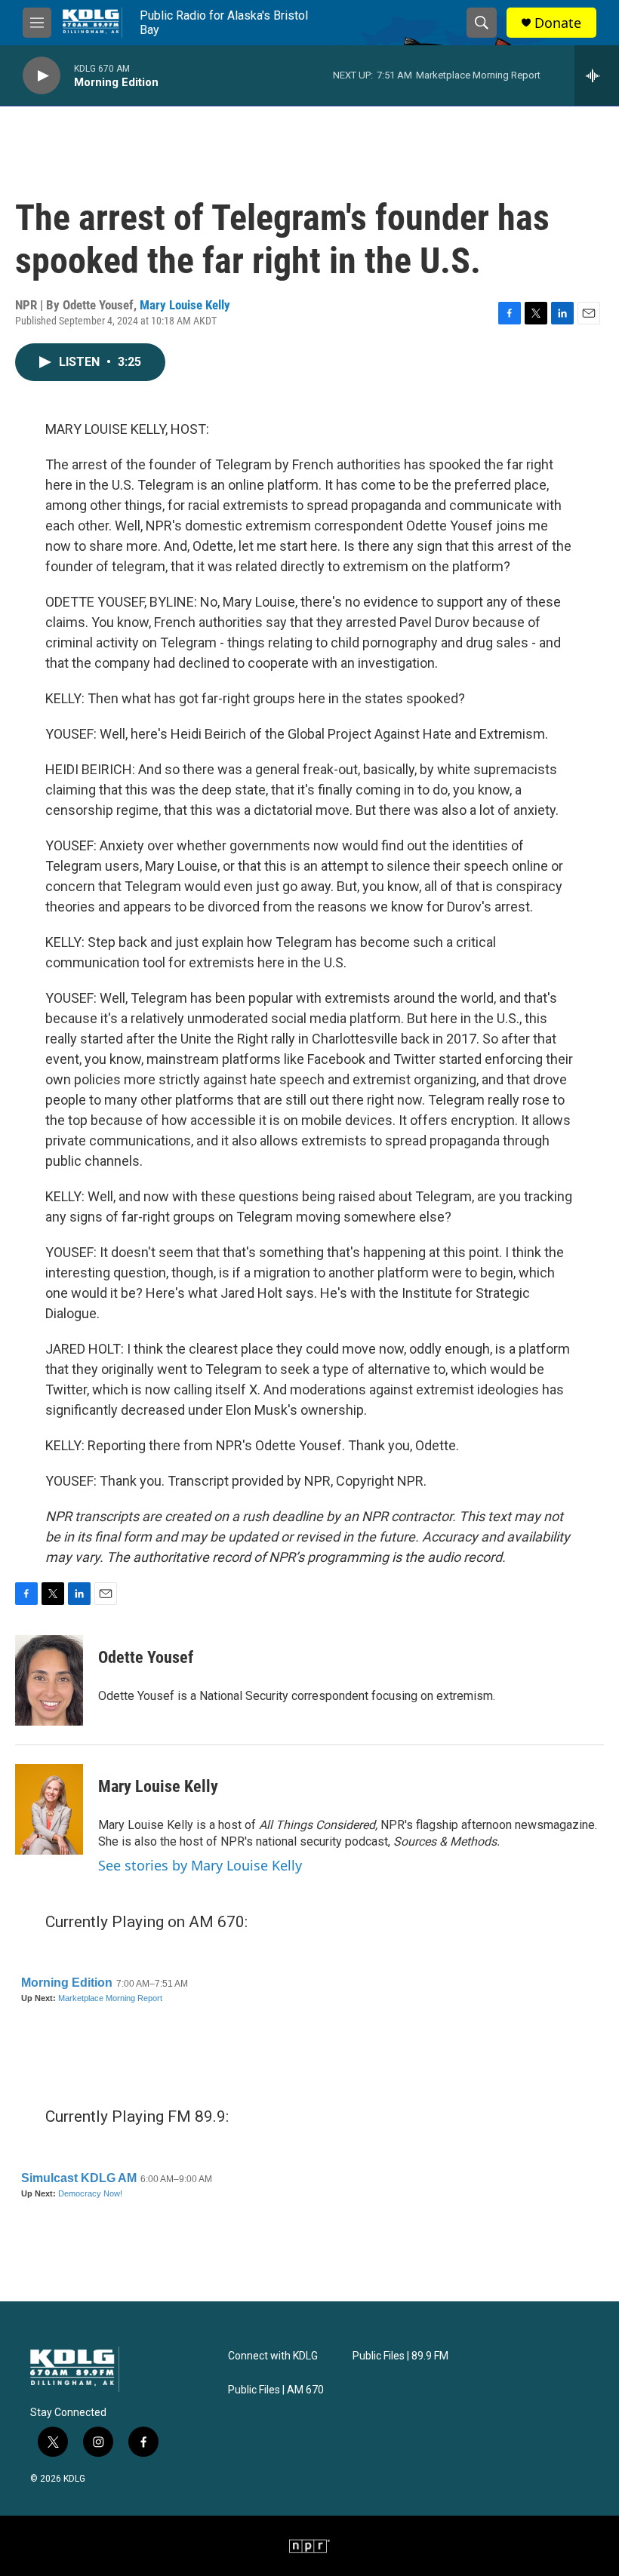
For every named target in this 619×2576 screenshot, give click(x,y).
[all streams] (597, 75)
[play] (42, 76)
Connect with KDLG (273, 2356)
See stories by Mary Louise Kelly (200, 1865)
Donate (558, 23)
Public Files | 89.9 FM (400, 2356)
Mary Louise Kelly (185, 305)
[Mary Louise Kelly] (49, 1809)
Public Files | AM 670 (276, 2390)
